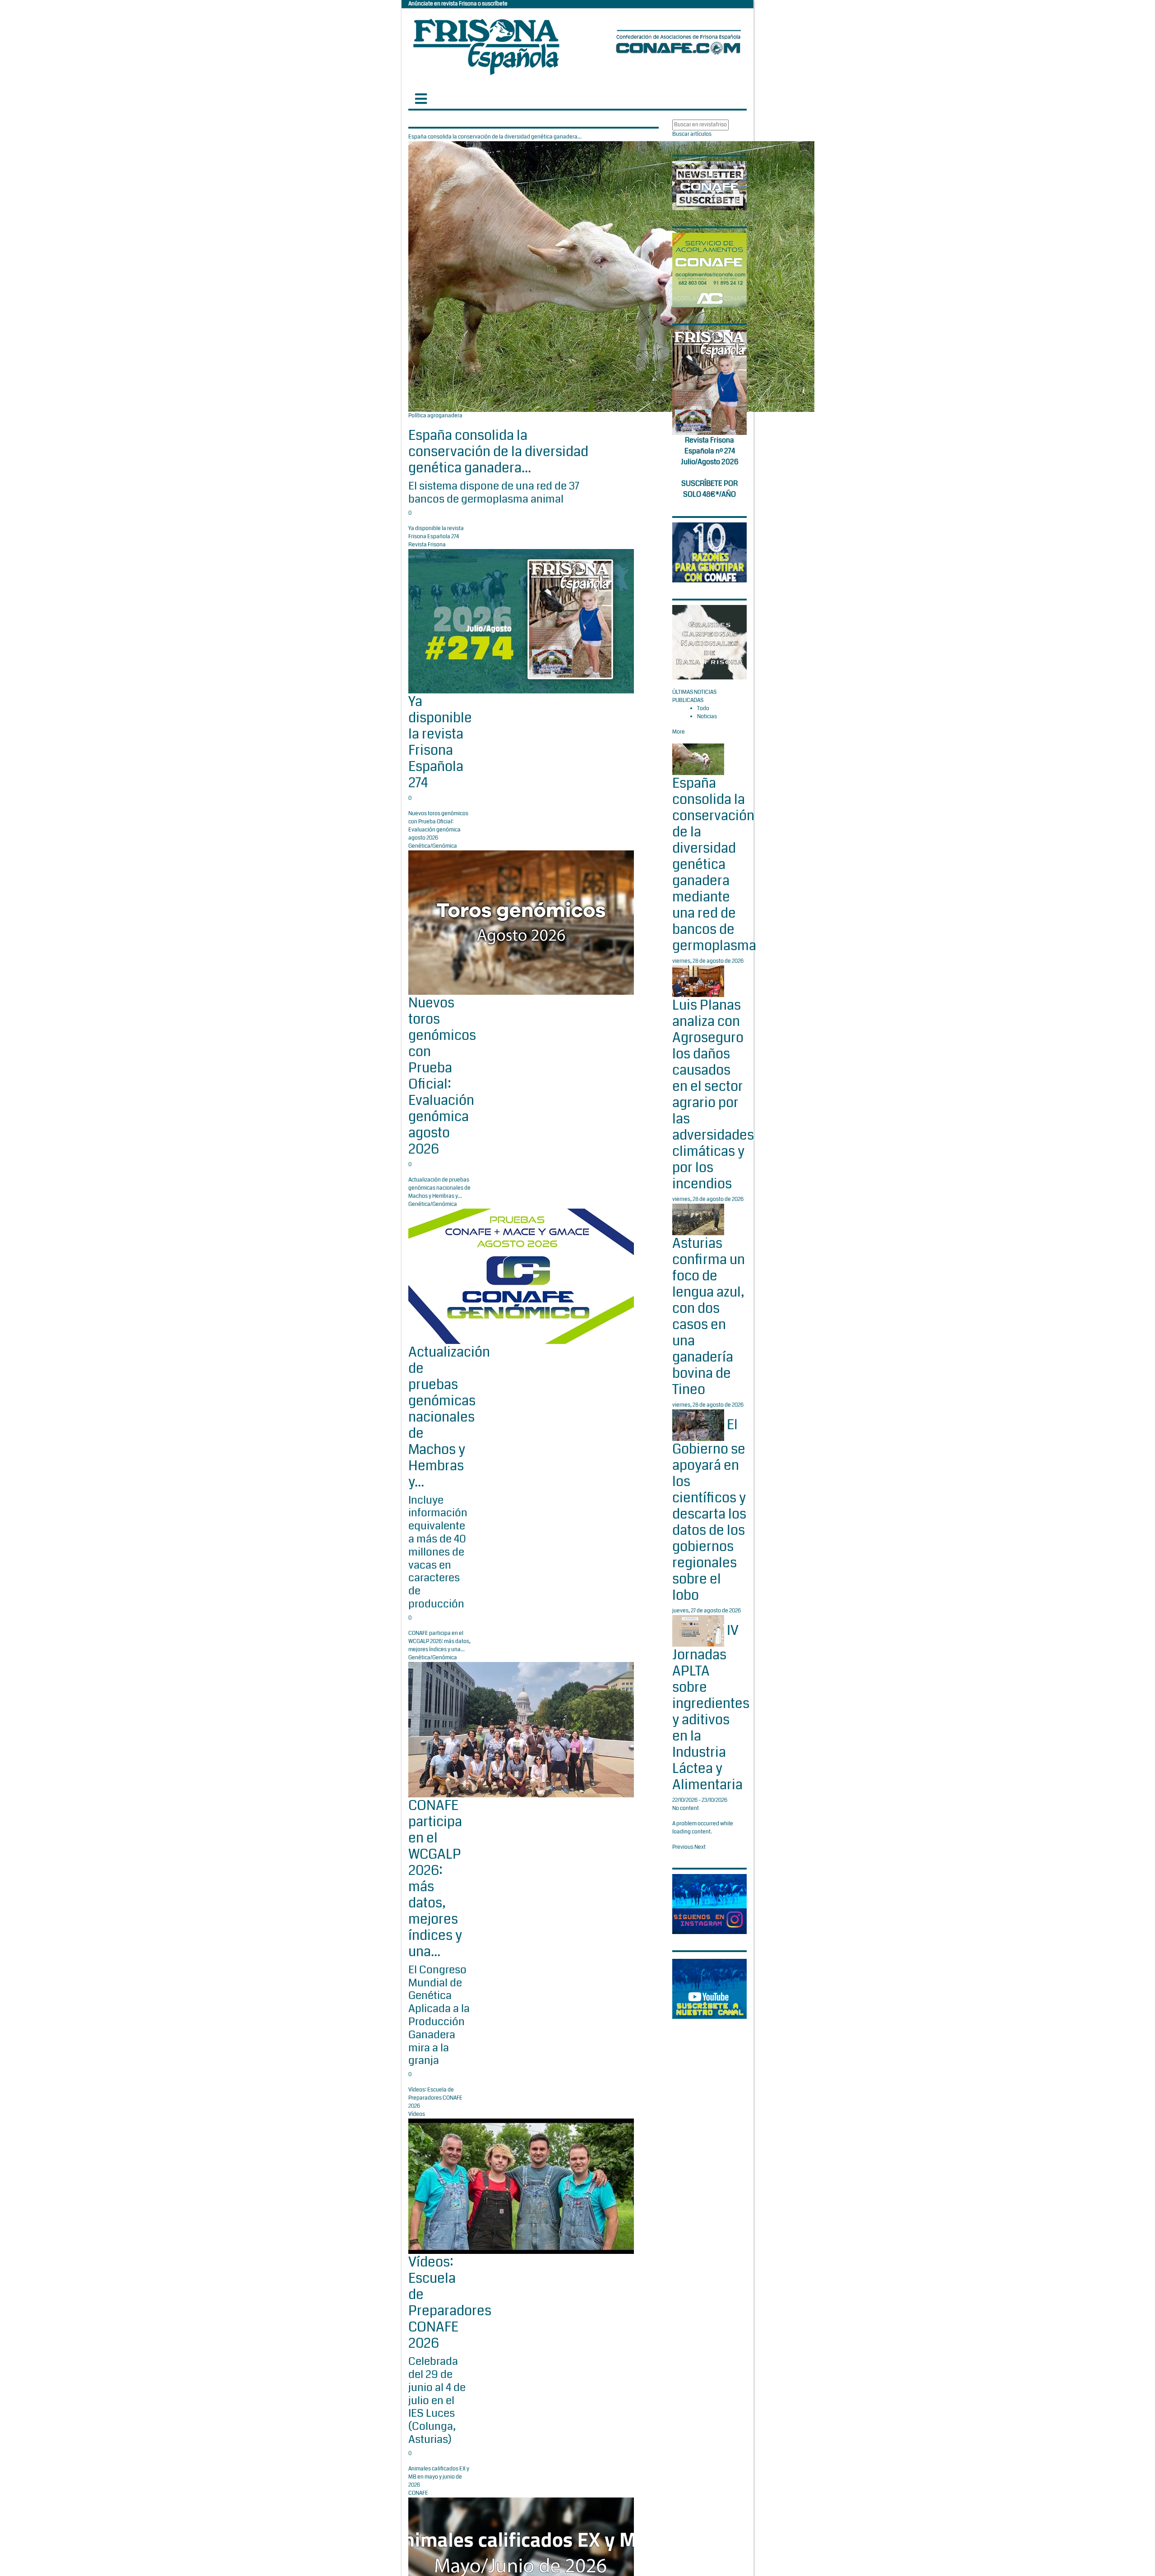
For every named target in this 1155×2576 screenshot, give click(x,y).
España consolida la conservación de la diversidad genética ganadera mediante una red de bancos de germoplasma (714, 864)
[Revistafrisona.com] (486, 45)
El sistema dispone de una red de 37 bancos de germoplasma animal (494, 492)
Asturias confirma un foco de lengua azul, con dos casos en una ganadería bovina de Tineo (709, 1316)
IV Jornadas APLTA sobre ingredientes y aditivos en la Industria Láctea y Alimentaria (711, 1708)
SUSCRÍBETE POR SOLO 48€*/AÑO (709, 489)
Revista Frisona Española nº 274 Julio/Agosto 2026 (710, 451)
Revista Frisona (427, 545)
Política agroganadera (435, 416)
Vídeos (417, 2114)
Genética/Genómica (433, 846)
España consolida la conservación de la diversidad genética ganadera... (498, 452)
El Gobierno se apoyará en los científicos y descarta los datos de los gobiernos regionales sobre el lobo (709, 1510)
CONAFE (418, 2493)
